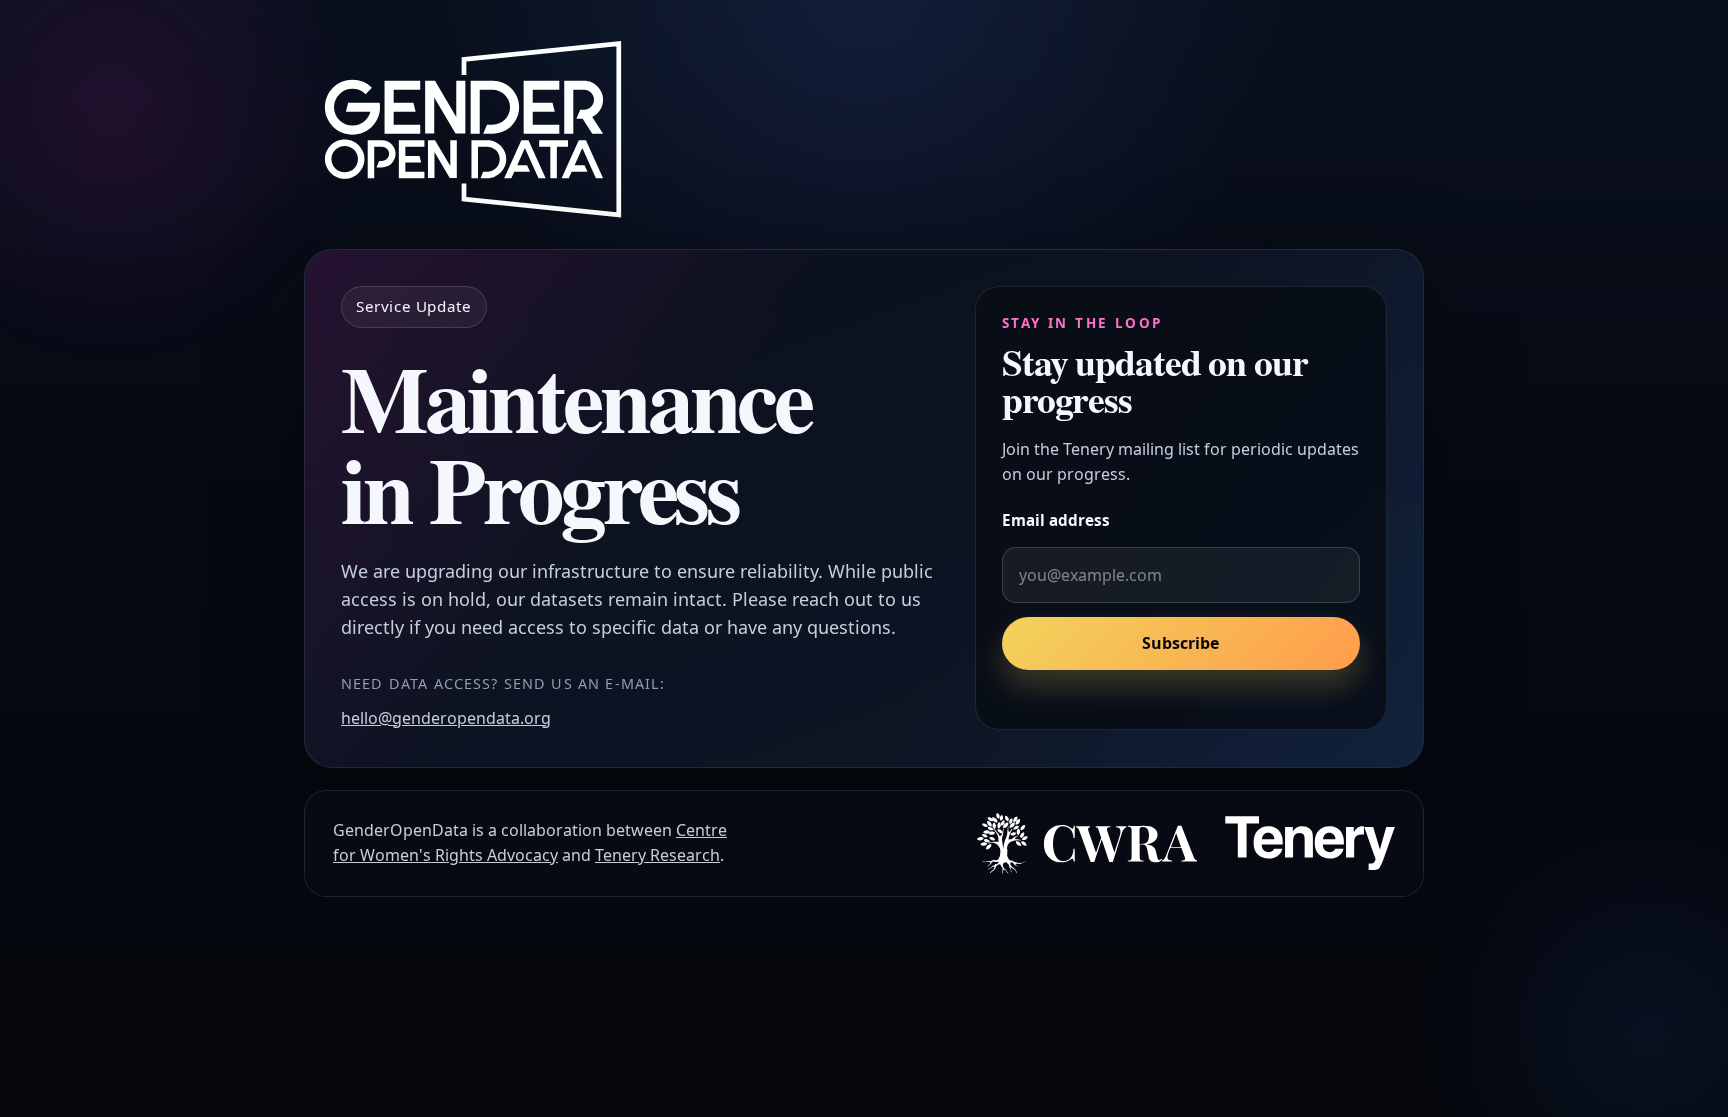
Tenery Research (657, 855)
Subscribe (1180, 644)
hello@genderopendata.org (446, 718)
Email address (1056, 520)
